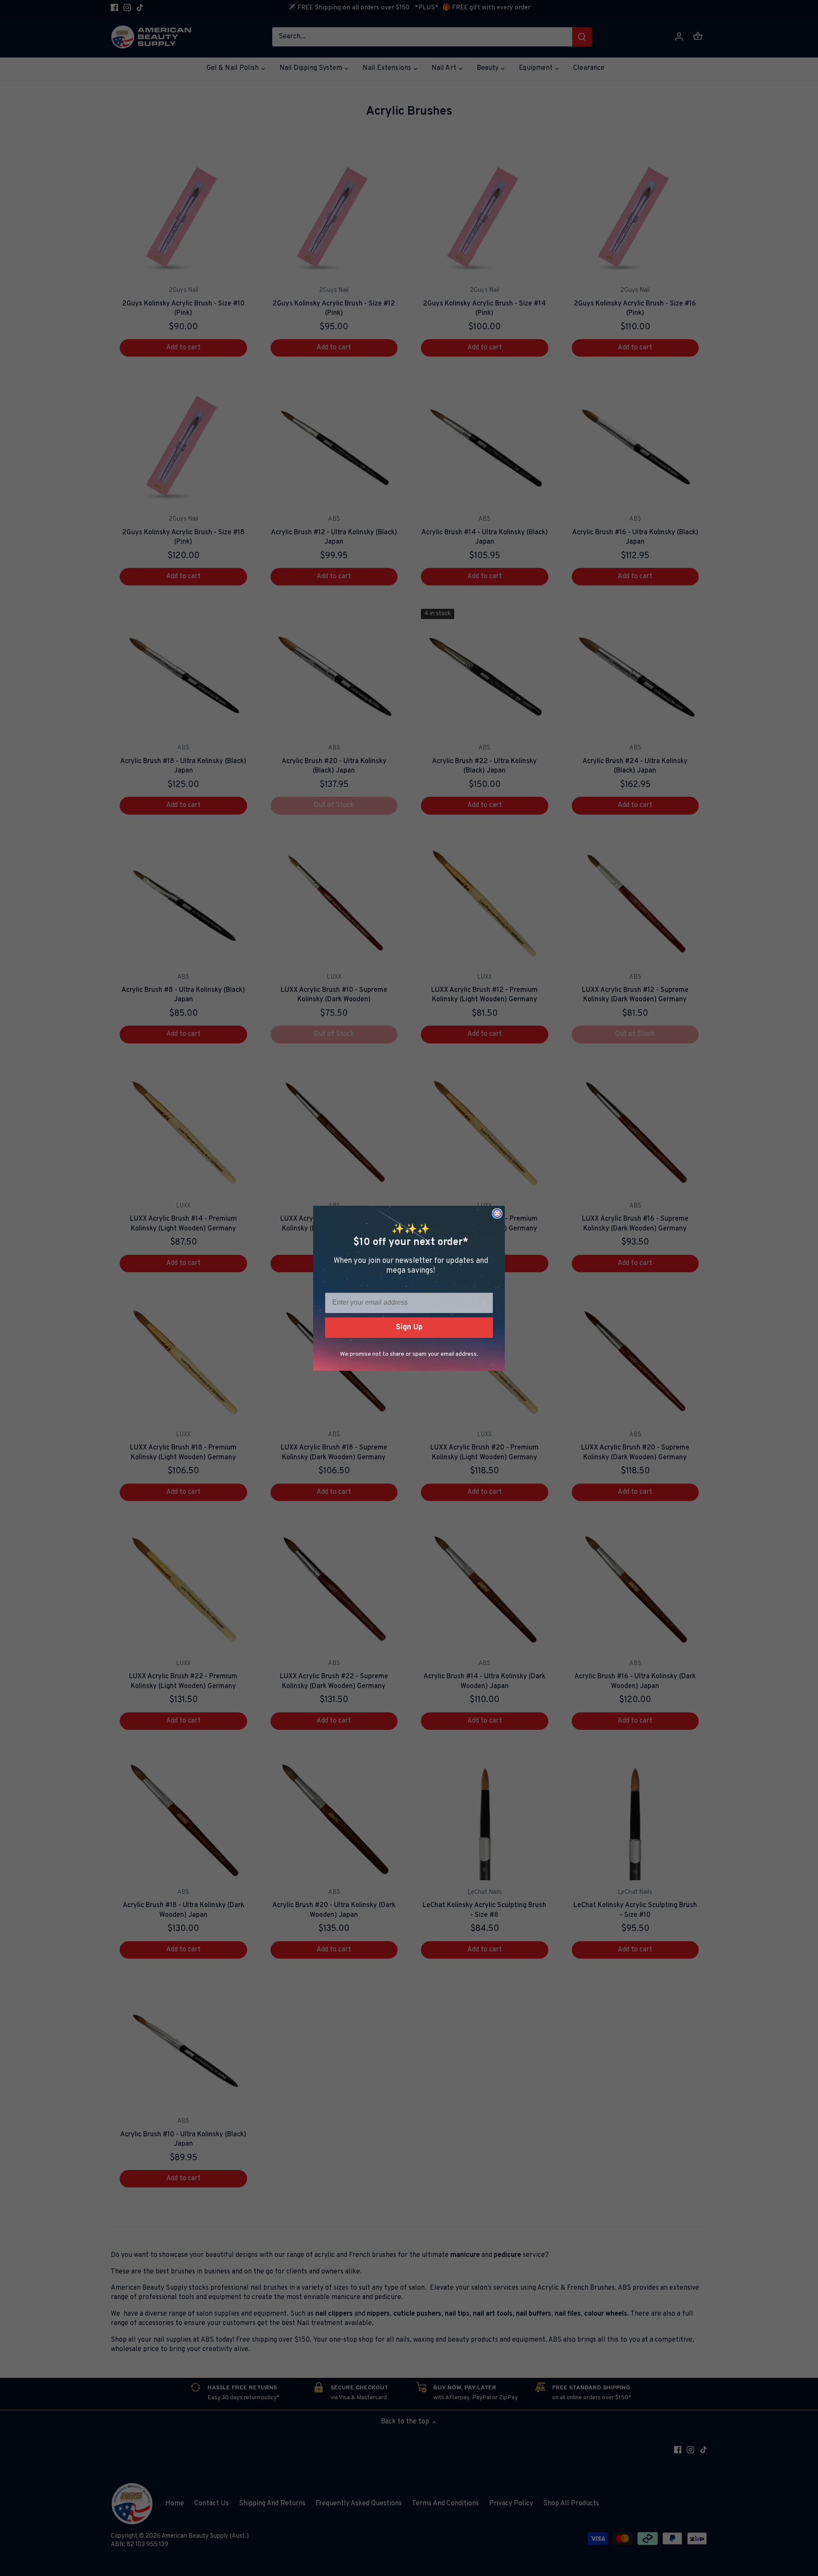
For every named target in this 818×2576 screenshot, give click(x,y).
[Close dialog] (497, 1213)
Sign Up (409, 1327)
